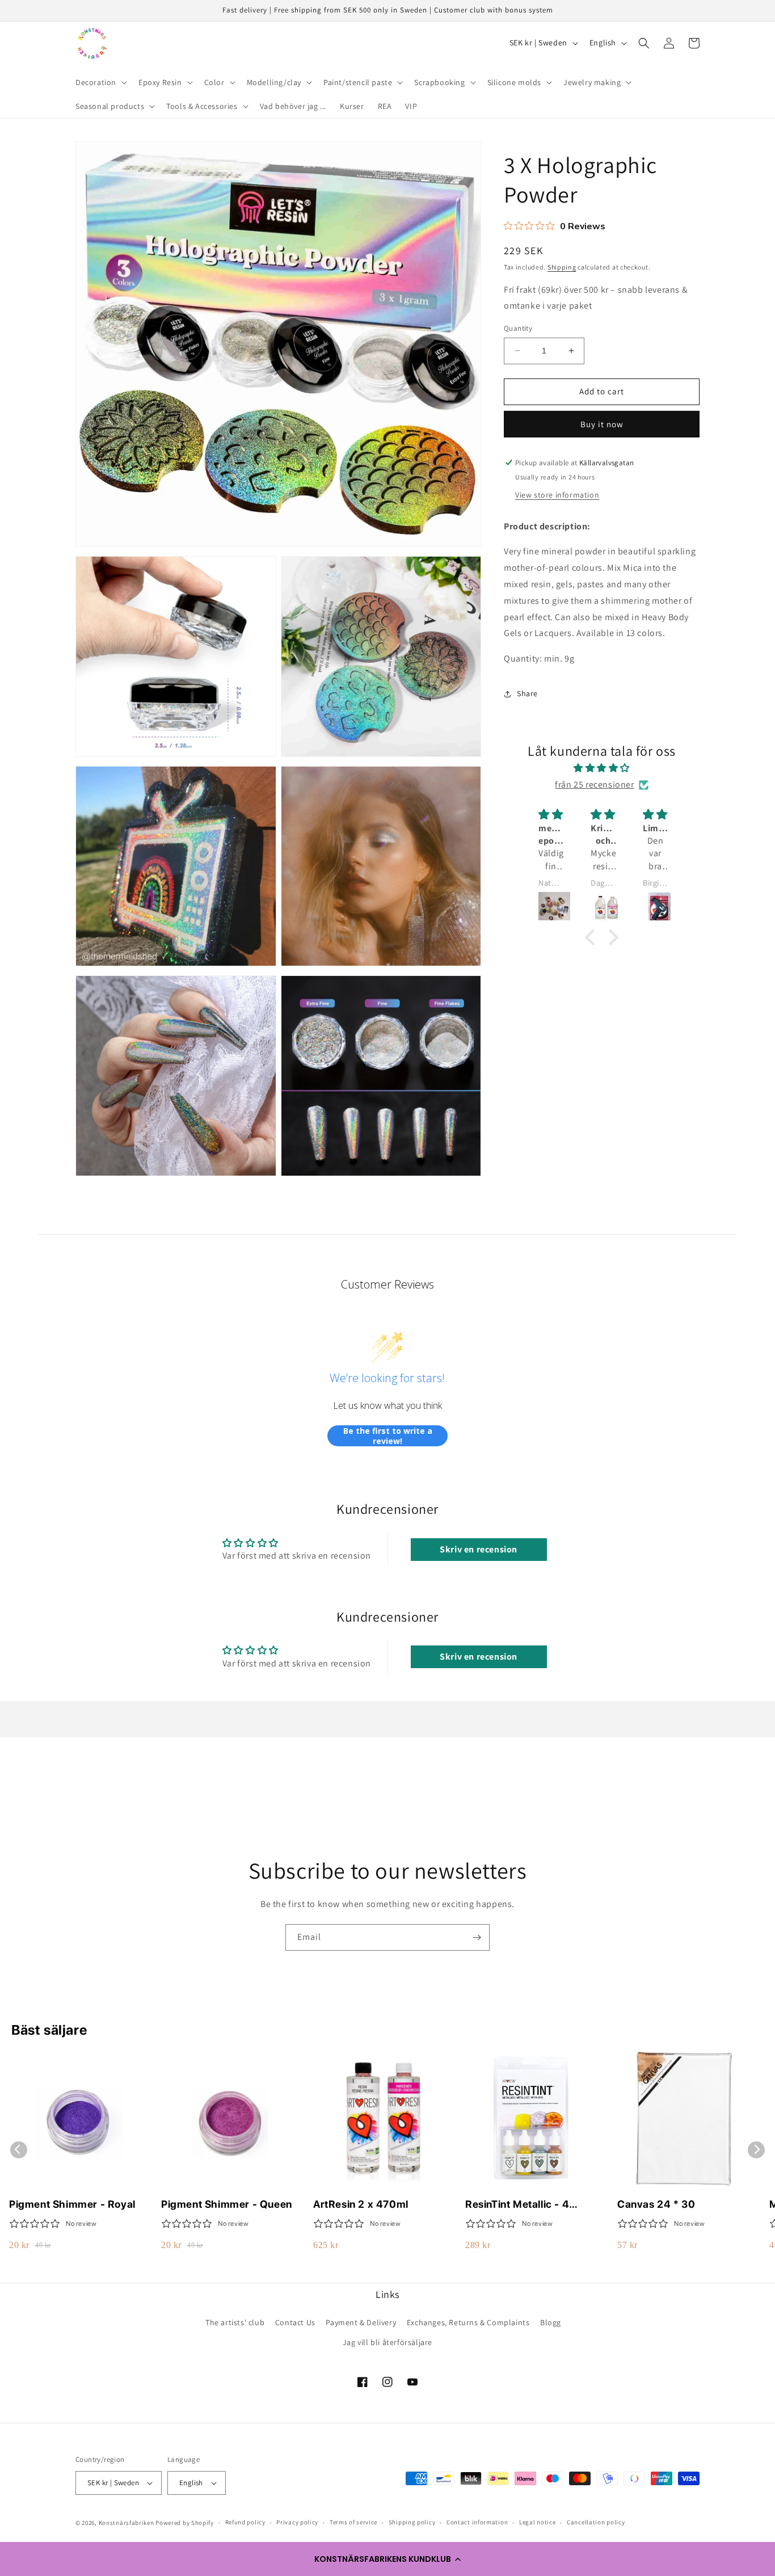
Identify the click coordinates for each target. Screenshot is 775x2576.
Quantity (518, 328)
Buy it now (602, 424)
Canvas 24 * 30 (656, 2204)
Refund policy (245, 2522)
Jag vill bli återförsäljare (387, 2342)
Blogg (551, 2322)
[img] (602, 768)
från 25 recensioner (594, 784)
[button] (387, 2559)
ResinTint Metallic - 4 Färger (517, 2205)
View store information (557, 495)
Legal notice (537, 2522)
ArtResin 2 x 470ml (361, 2204)
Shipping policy (412, 2522)
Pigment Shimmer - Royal (72, 2204)
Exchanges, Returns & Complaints (468, 2322)
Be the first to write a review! (388, 1436)
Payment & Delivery (361, 2322)
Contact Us (295, 2322)
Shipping (562, 267)
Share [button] (527, 693)
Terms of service (353, 2522)
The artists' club (235, 2322)
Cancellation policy (596, 2522)
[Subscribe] (477, 1937)
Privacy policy (297, 2522)
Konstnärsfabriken (127, 2523)
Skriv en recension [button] (479, 1549)
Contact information (477, 2522)
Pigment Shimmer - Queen (227, 2204)
